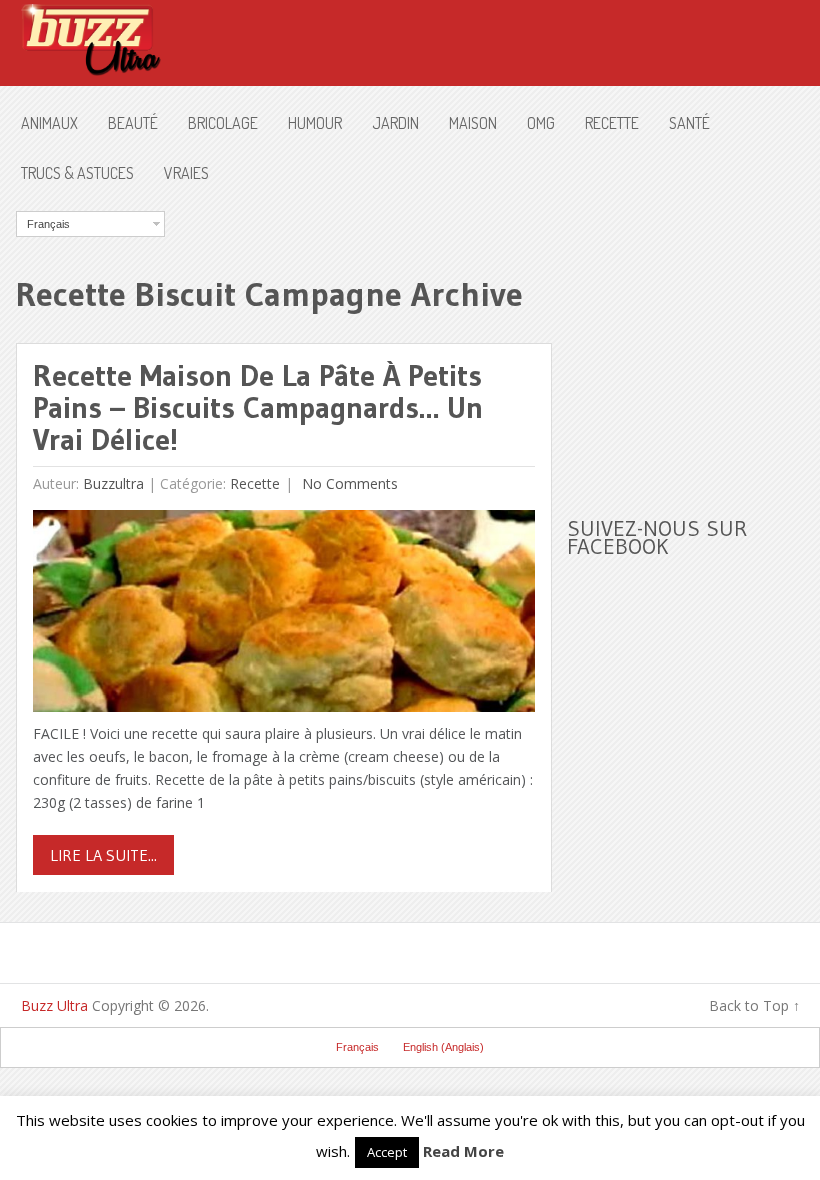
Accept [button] (387, 1152)
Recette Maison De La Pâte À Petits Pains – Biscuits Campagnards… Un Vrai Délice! (258, 407)
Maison (473, 123)
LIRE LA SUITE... (103, 855)
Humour (315, 123)
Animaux (49, 123)
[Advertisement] (693, 336)
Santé (689, 123)
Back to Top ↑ (754, 1005)
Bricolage (223, 123)
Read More (463, 1151)
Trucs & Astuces (77, 173)
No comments (348, 483)
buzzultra (113, 483)
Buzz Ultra (54, 1005)
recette (612, 123)
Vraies (186, 173)
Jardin (395, 123)
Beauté (133, 123)
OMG (541, 123)
